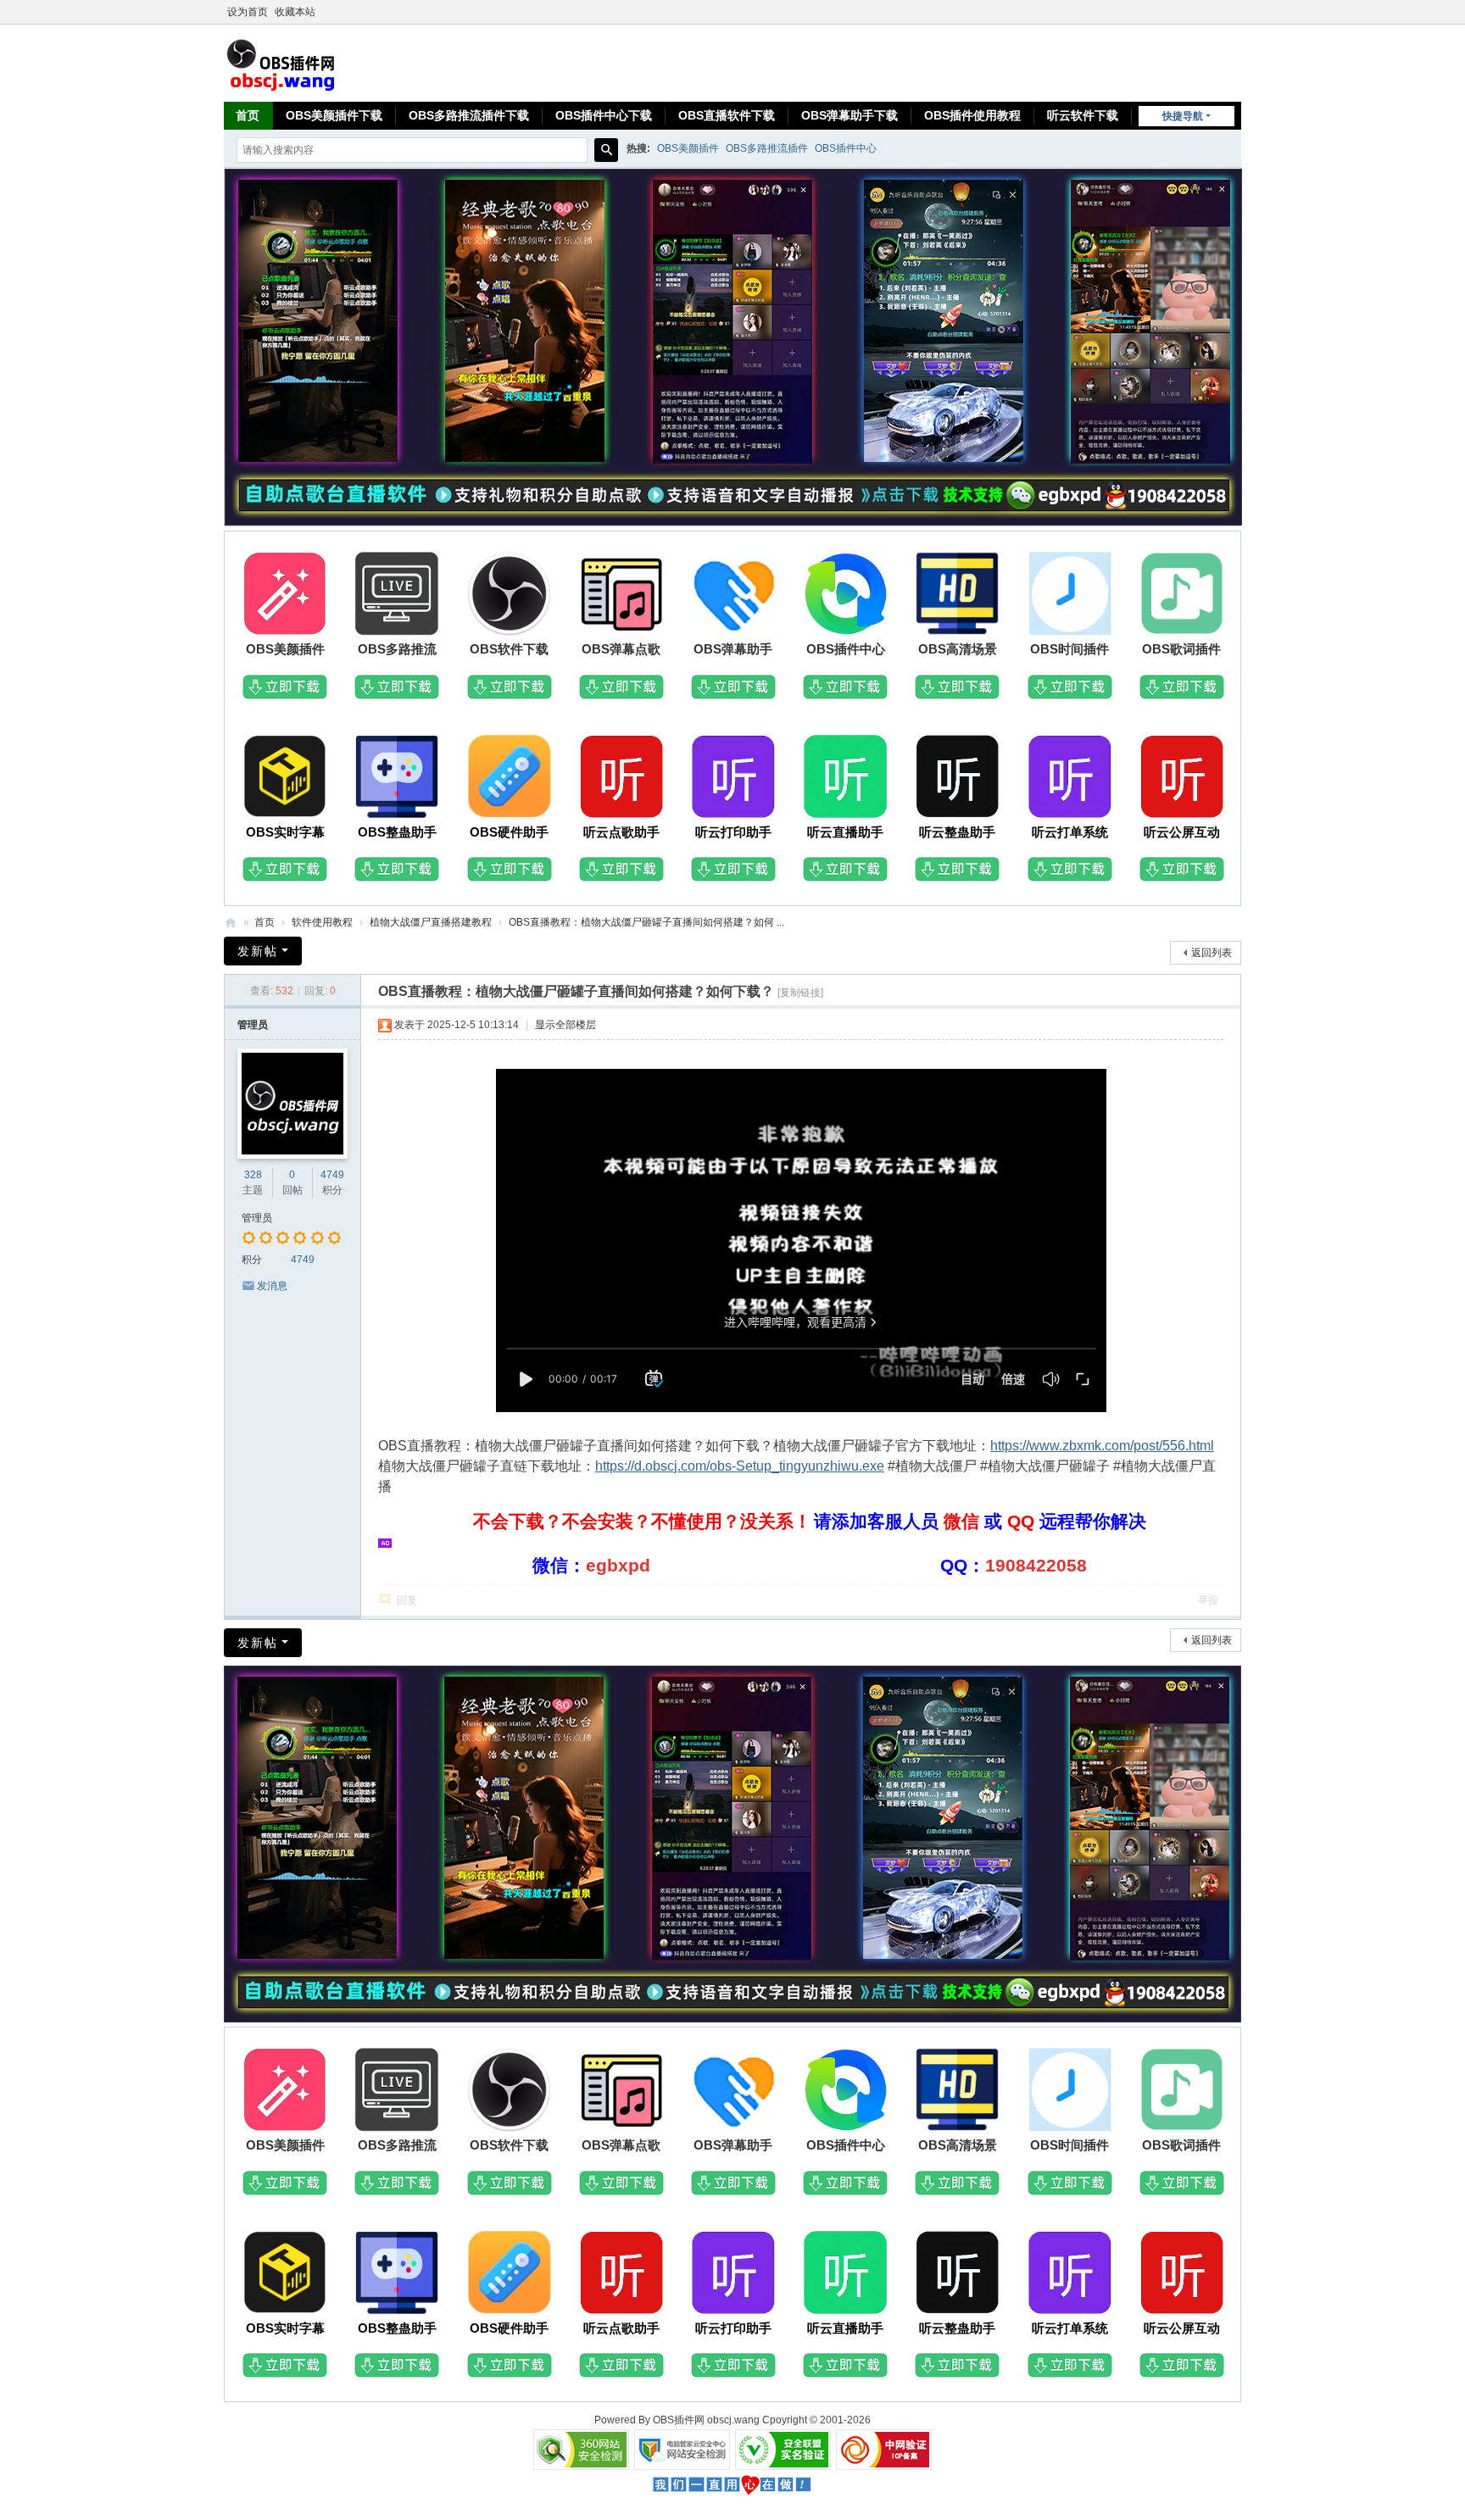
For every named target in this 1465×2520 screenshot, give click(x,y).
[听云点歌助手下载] (621, 779)
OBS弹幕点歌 (621, 649)
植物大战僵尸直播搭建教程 (431, 922)
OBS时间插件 (1070, 649)
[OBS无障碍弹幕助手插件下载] (733, 595)
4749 (332, 1175)
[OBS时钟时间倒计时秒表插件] (1070, 595)
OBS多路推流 (397, 649)
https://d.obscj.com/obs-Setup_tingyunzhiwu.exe (740, 1466)
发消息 (272, 1286)
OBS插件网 (231, 923)
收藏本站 (295, 12)
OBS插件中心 (846, 148)
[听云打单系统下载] (1070, 779)
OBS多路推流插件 (767, 148)
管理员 (253, 1025)
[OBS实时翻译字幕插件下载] (285, 779)
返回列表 (1212, 953)
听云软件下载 (1083, 115)
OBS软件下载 (509, 649)
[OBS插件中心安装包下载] (845, 595)
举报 (1208, 1600)
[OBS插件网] (281, 62)
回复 (407, 1600)
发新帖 (258, 951)
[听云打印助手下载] (733, 779)
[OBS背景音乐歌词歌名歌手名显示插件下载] (1182, 595)
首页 (248, 115)
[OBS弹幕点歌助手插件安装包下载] (621, 595)
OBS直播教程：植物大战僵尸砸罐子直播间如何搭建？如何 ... (646, 922)
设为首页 (248, 12)
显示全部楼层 (565, 1025)
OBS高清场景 (958, 649)
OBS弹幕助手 (733, 649)
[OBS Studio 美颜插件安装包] (285, 595)
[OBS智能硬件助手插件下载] (510, 779)
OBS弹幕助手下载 (849, 115)
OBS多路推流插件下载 (469, 115)
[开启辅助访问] (1237, 12)
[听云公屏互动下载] (1182, 779)
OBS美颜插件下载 (334, 115)
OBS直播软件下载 (727, 115)
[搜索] (606, 150)
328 (253, 1175)
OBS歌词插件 (1181, 649)
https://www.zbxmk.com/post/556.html (1102, 1446)
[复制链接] (800, 993)
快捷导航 (1183, 116)
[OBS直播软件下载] (510, 595)
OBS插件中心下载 (604, 115)
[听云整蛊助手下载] (957, 779)
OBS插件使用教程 (972, 115)
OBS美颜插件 (688, 148)
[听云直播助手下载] (845, 779)
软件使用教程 (322, 922)
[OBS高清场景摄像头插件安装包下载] (957, 595)
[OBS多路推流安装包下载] (397, 595)
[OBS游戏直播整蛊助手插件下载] (397, 779)
